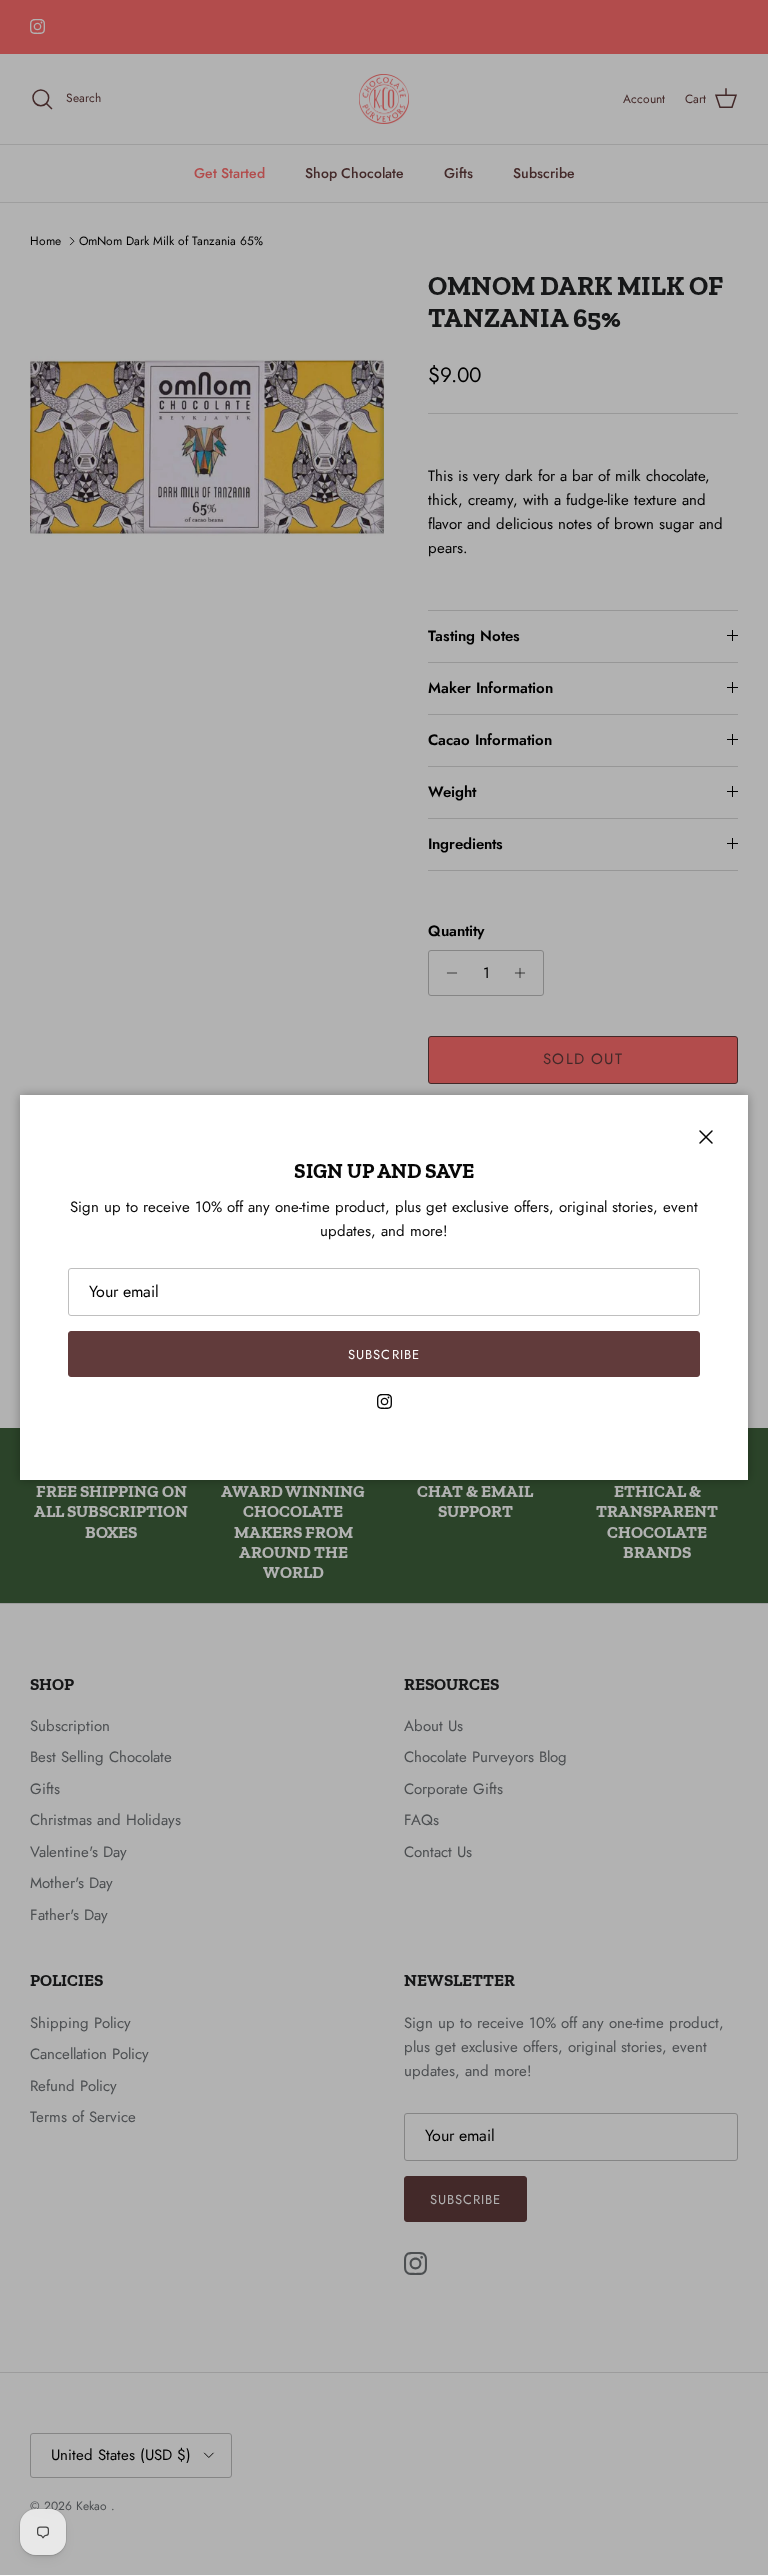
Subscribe (383, 1354)
